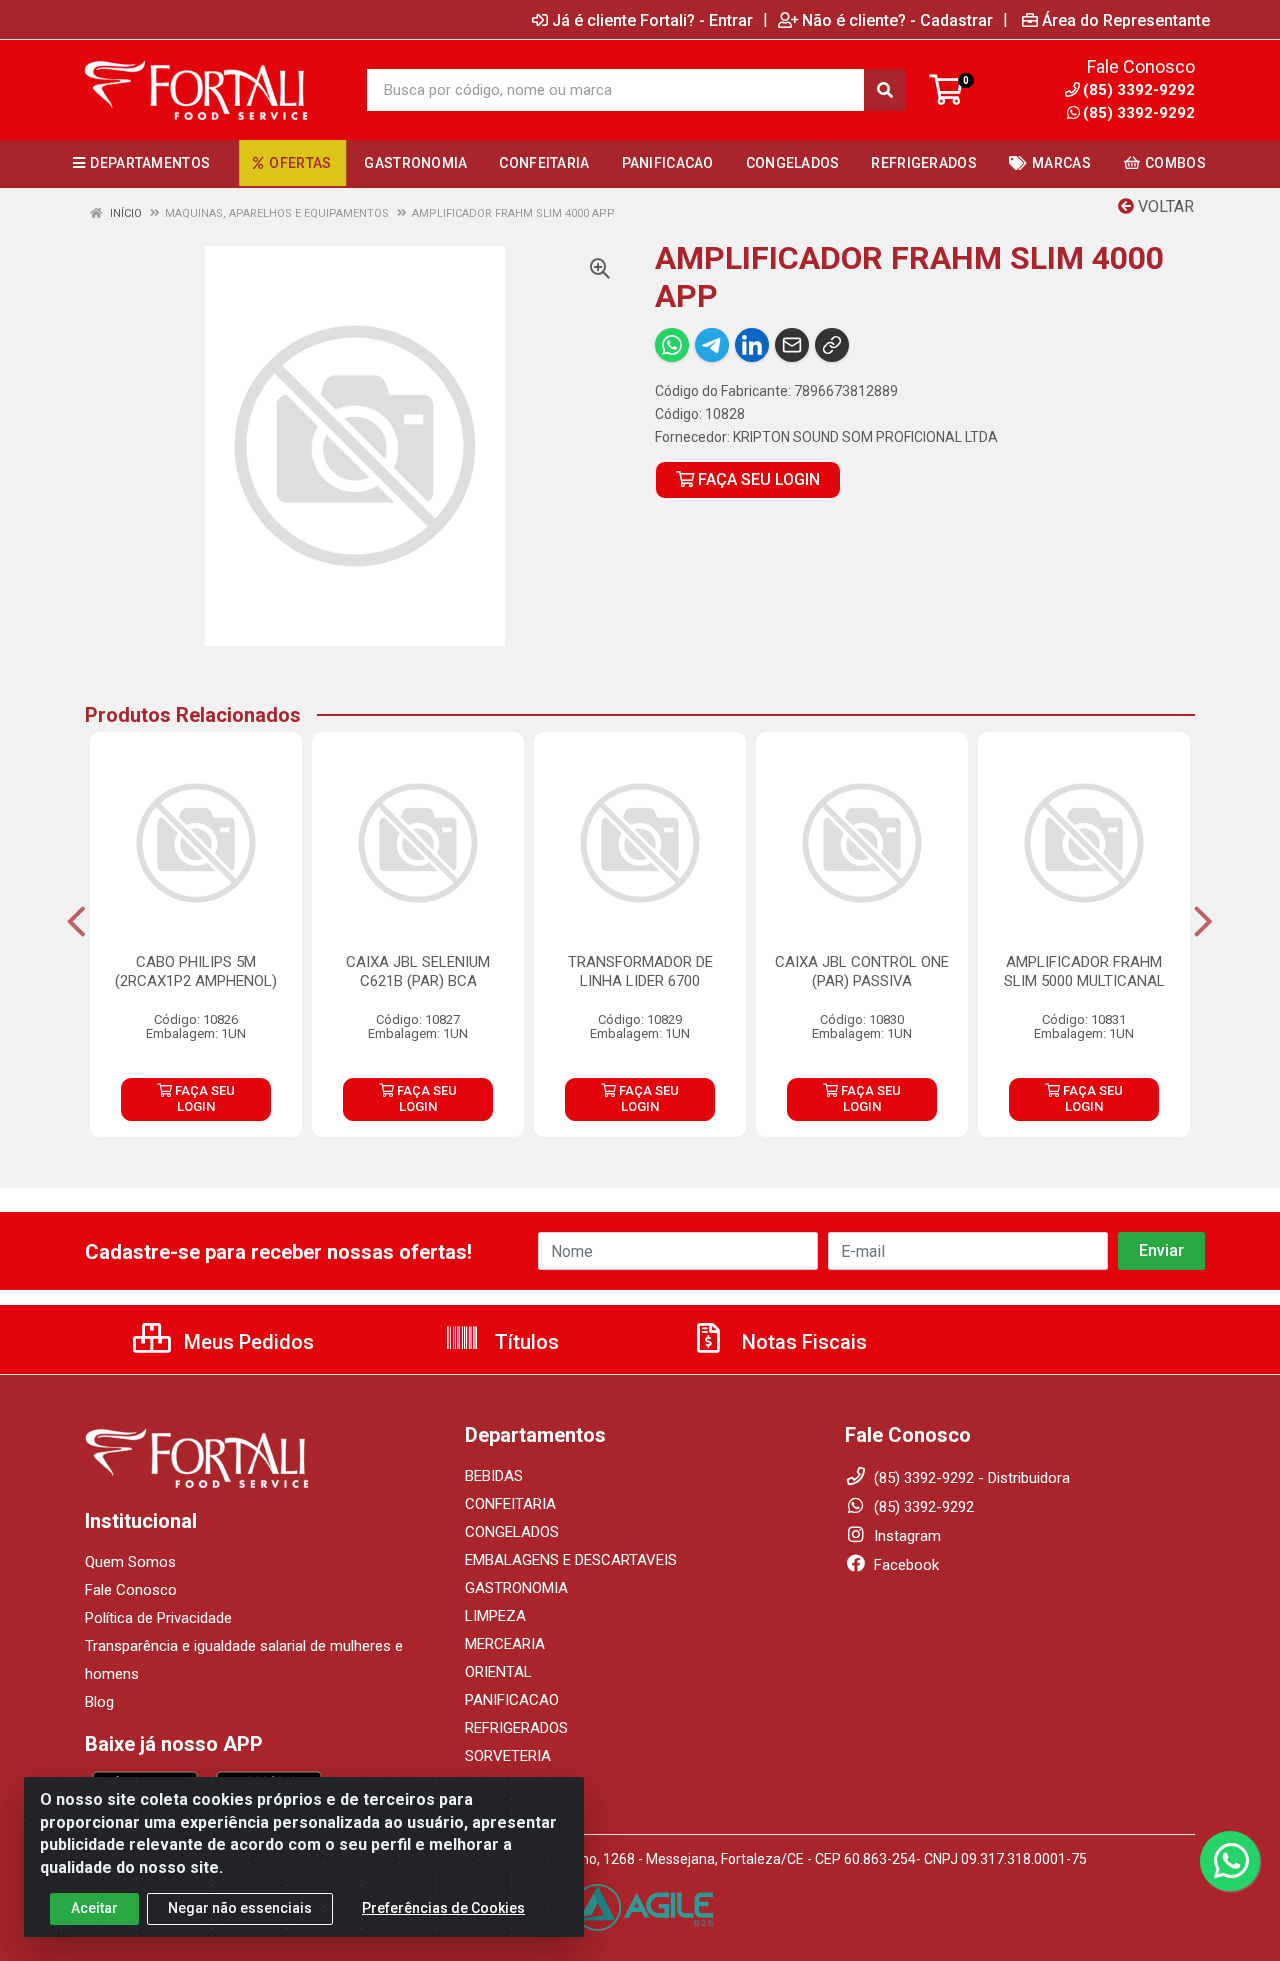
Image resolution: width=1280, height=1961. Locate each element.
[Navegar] (76, 922)
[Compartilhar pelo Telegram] (712, 345)
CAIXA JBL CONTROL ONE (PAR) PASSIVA (862, 971)
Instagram (905, 1536)
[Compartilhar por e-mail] (792, 345)
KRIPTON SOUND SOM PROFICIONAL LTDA (865, 437)
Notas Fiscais (802, 1342)
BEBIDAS (494, 1476)
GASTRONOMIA (516, 1588)
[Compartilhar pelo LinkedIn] (752, 345)
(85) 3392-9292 (1139, 113)
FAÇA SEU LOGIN (757, 479)
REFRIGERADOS (516, 1728)
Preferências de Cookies (443, 1908)
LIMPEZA (495, 1616)
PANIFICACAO (512, 1700)
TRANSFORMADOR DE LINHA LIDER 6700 (640, 971)
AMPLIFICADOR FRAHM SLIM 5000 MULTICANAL (1084, 971)
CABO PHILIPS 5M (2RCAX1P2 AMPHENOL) (196, 971)
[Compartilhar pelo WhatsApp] (672, 345)
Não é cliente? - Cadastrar (897, 20)
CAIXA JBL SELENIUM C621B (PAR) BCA (418, 971)
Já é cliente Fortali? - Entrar (652, 20)
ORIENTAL (498, 1672)
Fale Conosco (131, 1590)
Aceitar (94, 1908)
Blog (99, 1702)
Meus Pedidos (246, 1342)
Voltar (1164, 206)
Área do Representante (1126, 20)
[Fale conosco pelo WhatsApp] (1230, 1861)
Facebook (904, 1565)
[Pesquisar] (885, 90)
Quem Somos (130, 1562)
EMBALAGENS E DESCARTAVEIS (571, 1560)
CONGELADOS (512, 1532)
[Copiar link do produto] (832, 345)
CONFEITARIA (510, 1504)
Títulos (524, 1342)
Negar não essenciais (240, 1908)
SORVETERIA (508, 1756)
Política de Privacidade (158, 1618)
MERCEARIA (505, 1644)
